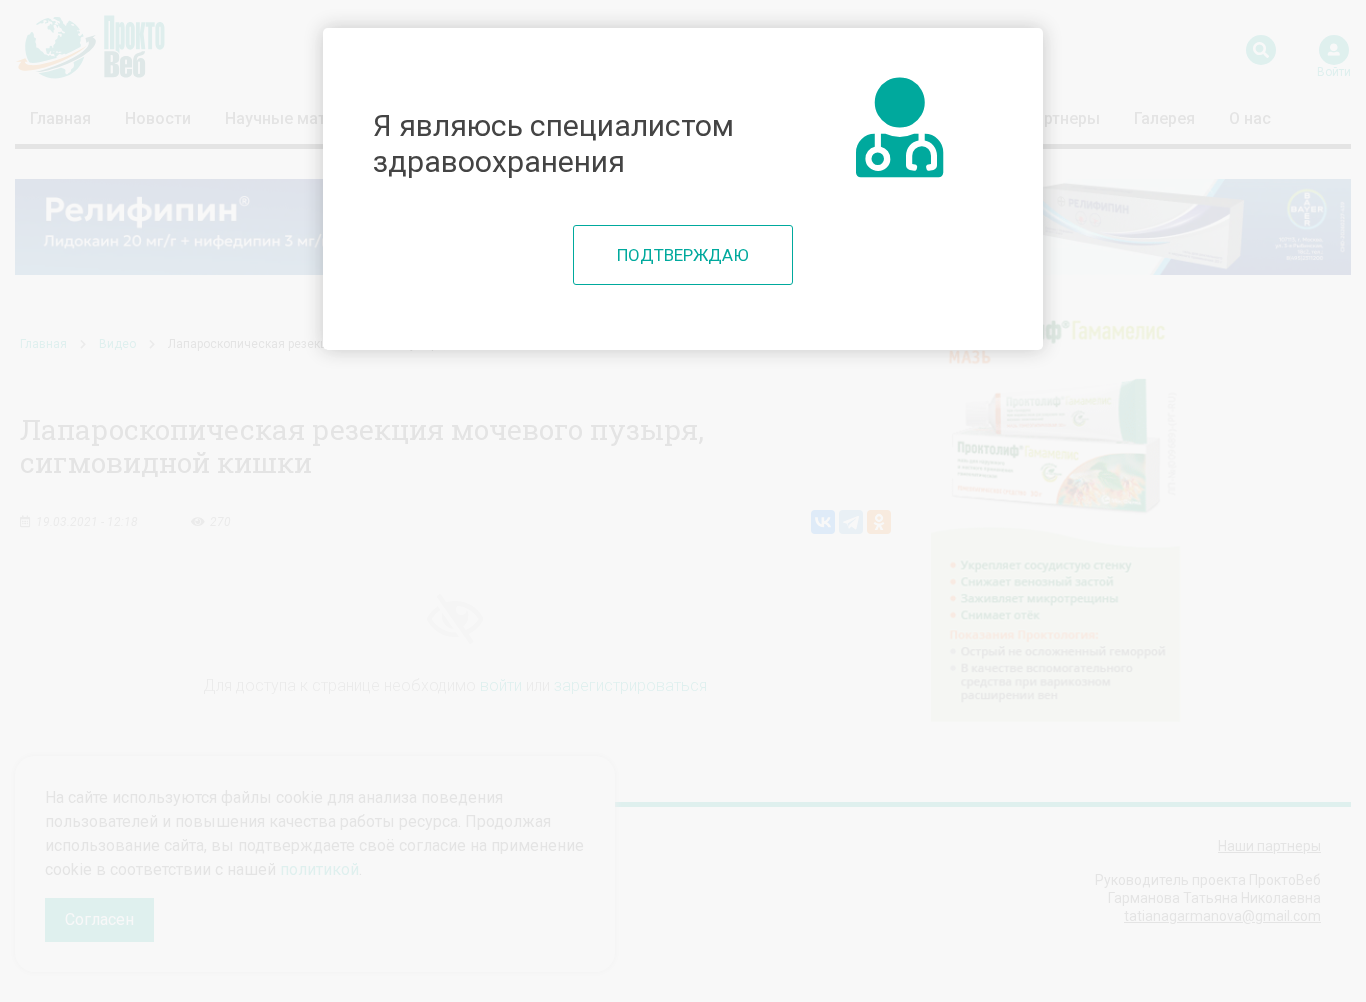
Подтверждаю (683, 255)
